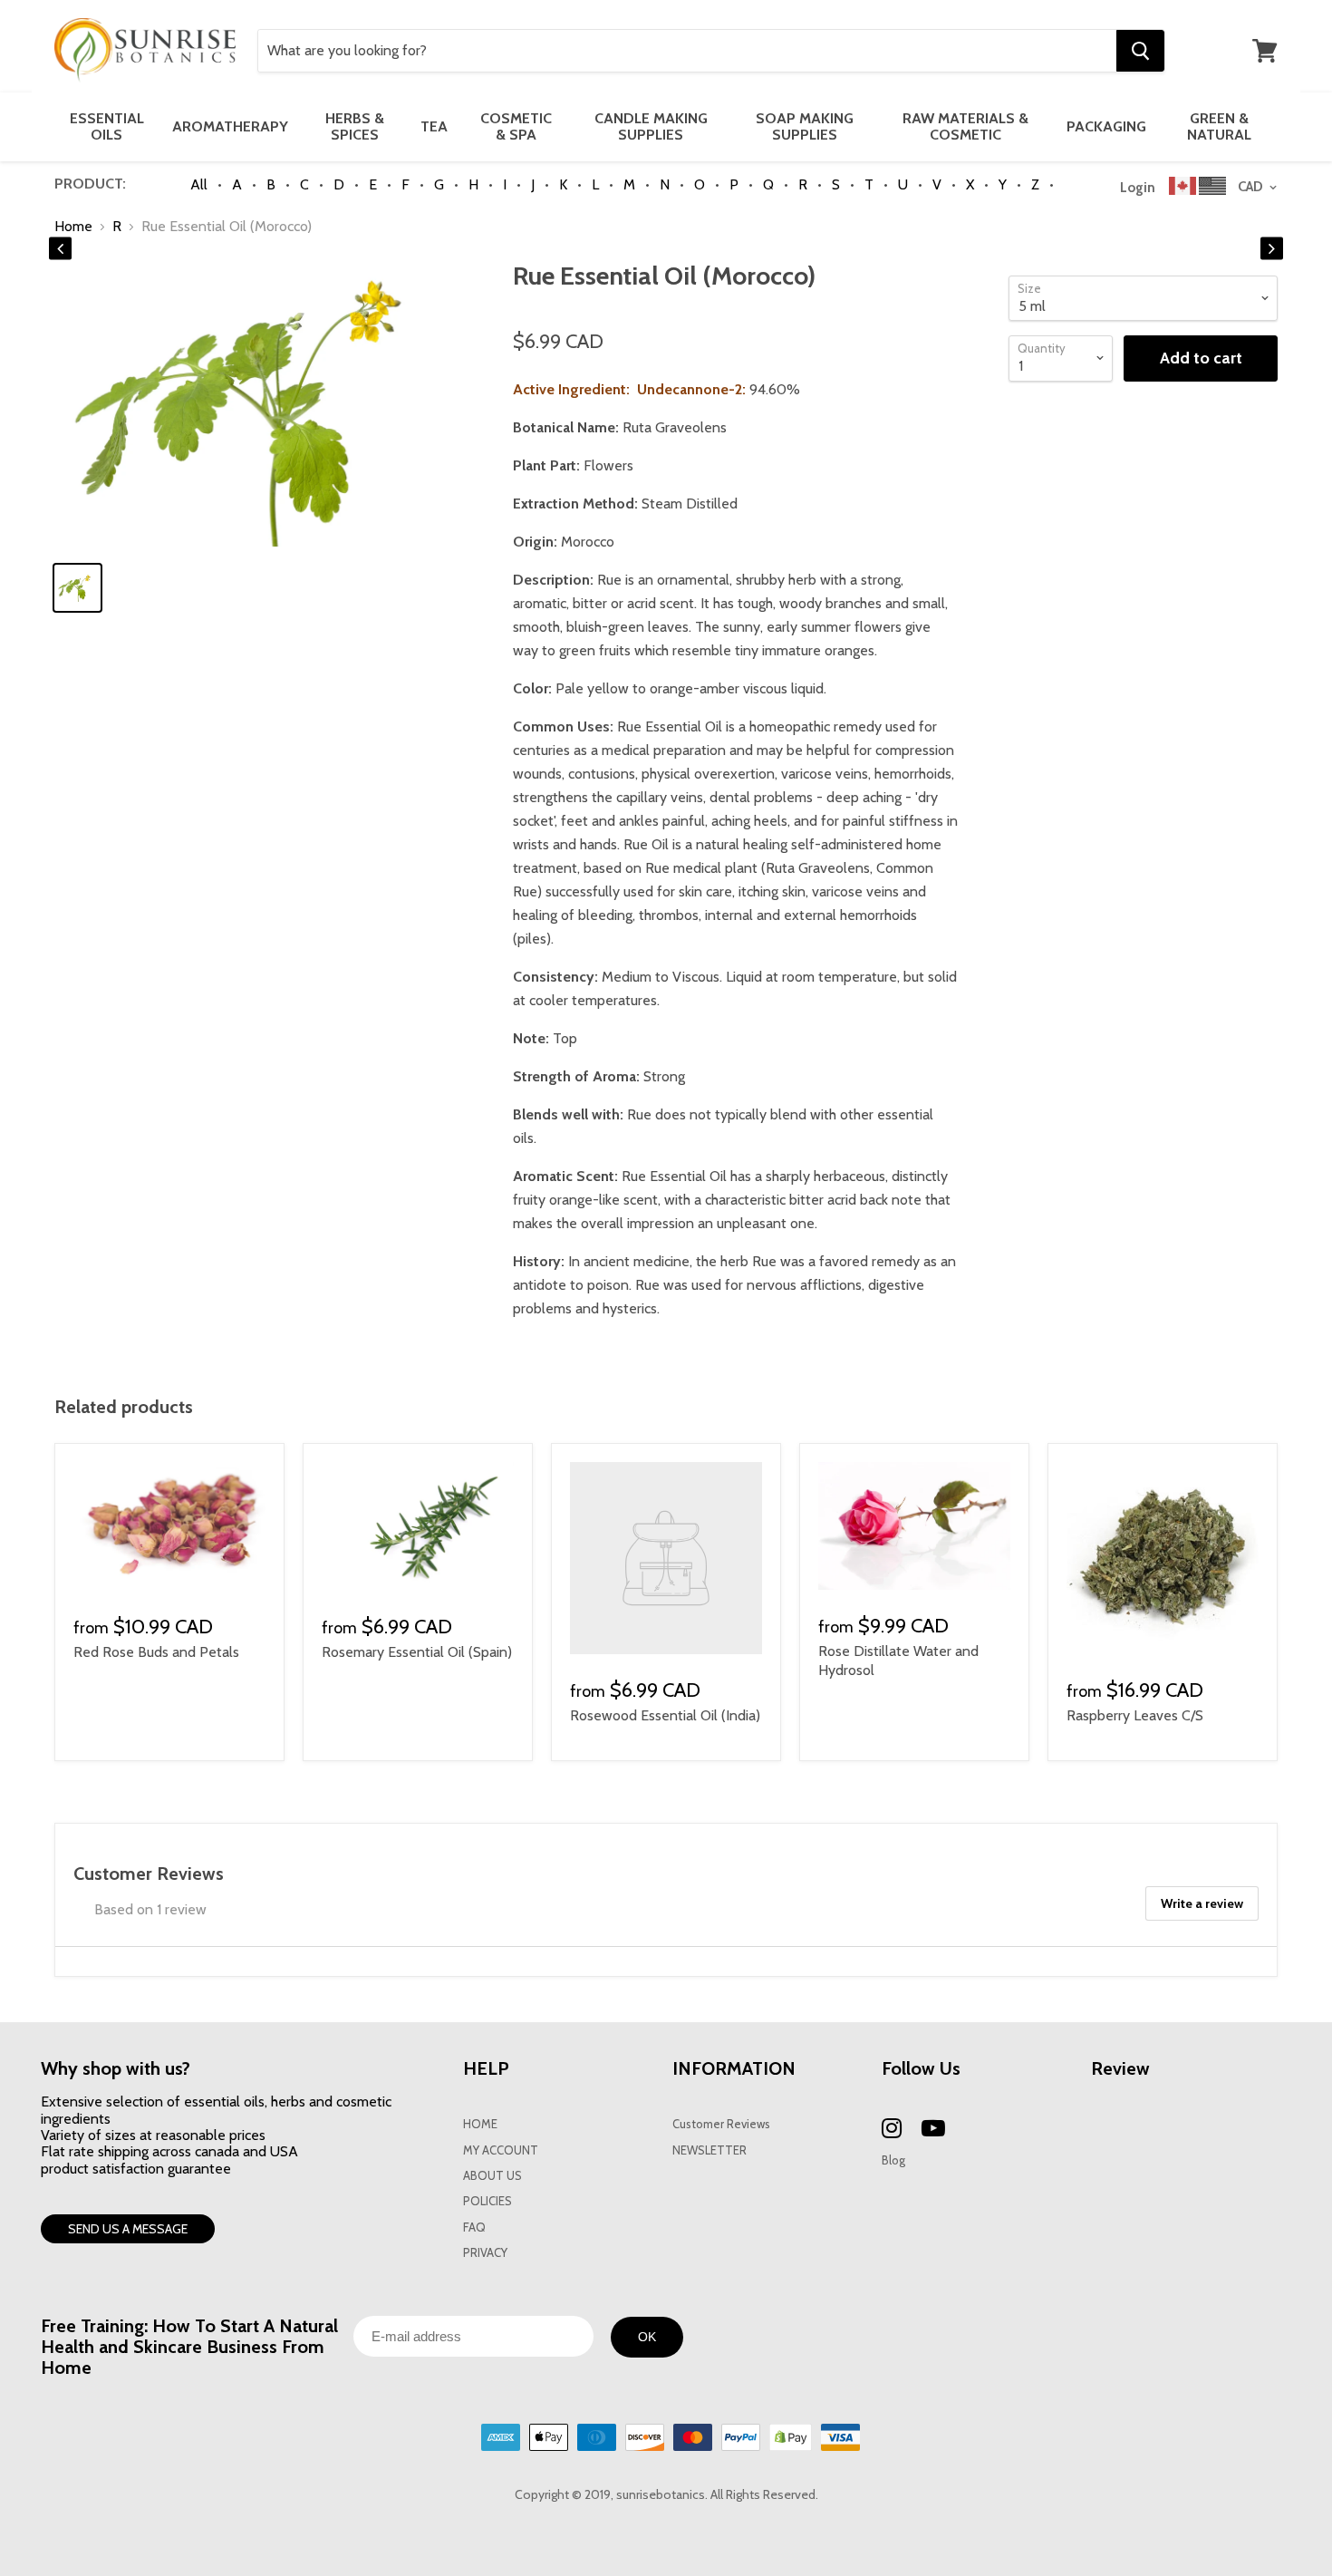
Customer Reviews (721, 2124)
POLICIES (487, 2201)
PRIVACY (485, 2253)
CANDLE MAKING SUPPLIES (651, 126)
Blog (893, 2160)
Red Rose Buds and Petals (156, 1652)
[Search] (1140, 51)
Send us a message (128, 2229)
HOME (480, 2124)
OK (647, 2337)
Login (1138, 188)
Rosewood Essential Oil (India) (665, 1715)
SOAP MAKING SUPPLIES (805, 126)
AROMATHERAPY (230, 126)
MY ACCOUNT (501, 2150)
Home (73, 227)
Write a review (1202, 1903)
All (199, 184)
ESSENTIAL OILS (107, 126)
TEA (434, 126)
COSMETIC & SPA (516, 126)
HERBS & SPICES (355, 126)
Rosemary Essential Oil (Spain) (417, 1652)
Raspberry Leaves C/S (1135, 1715)
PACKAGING (1106, 126)
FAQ (474, 2227)
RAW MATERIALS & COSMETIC (965, 126)
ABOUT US (492, 2176)
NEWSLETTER (709, 2150)
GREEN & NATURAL (1219, 126)
